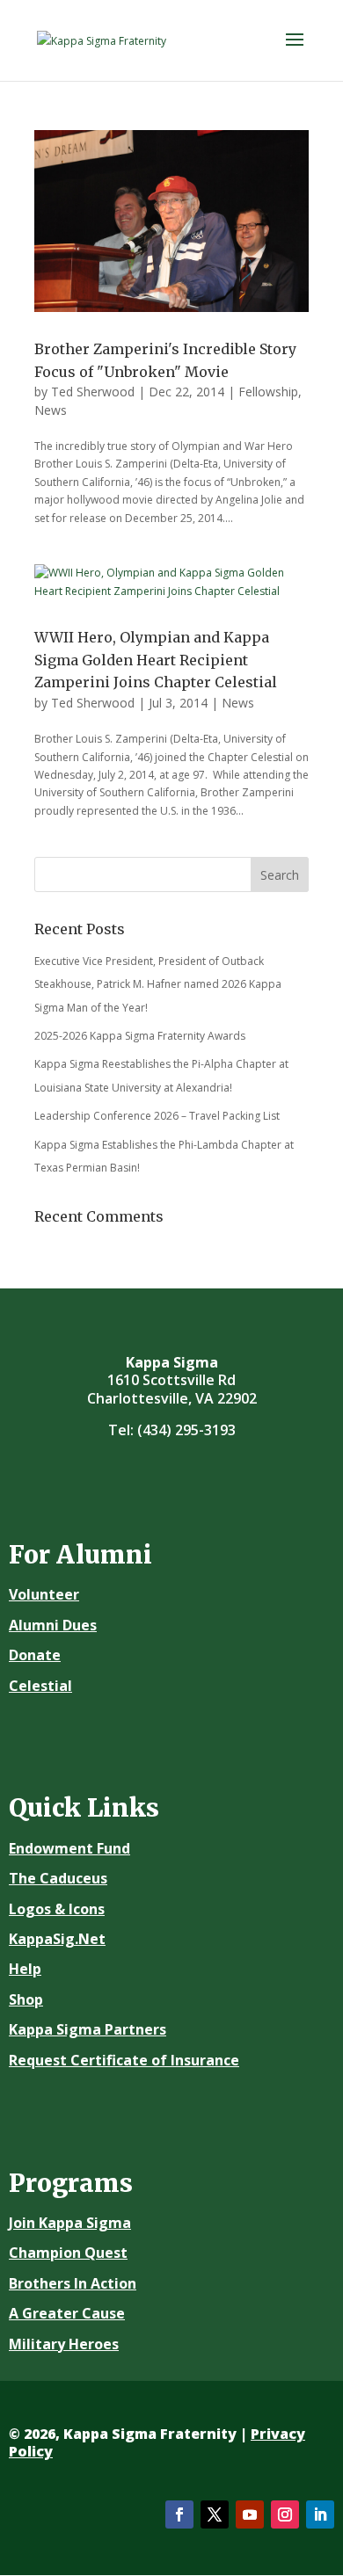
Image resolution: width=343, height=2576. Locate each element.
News (51, 410)
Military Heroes (64, 2344)
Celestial (40, 1686)
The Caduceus (58, 1878)
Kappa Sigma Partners (88, 2029)
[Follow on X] (215, 2514)
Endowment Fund (69, 1848)
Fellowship (268, 392)
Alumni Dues (53, 1625)
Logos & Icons (57, 1909)
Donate (35, 1655)
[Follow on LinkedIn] (320, 2514)
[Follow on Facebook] (179, 2514)
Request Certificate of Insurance (124, 2060)
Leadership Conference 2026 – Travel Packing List (157, 1116)
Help (25, 1969)
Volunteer (44, 1594)
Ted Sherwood (93, 392)
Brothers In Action (73, 2283)
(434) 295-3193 (186, 1430)
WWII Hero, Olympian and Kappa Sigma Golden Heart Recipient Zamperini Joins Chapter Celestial (156, 660)
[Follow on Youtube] (250, 2514)
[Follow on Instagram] (285, 2514)
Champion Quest (68, 2253)
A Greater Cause (67, 2313)
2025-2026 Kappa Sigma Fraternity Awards (140, 1036)
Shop (26, 1999)
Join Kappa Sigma (70, 2223)
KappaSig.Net (57, 1939)
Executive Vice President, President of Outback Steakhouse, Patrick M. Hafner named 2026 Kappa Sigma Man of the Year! (158, 984)
